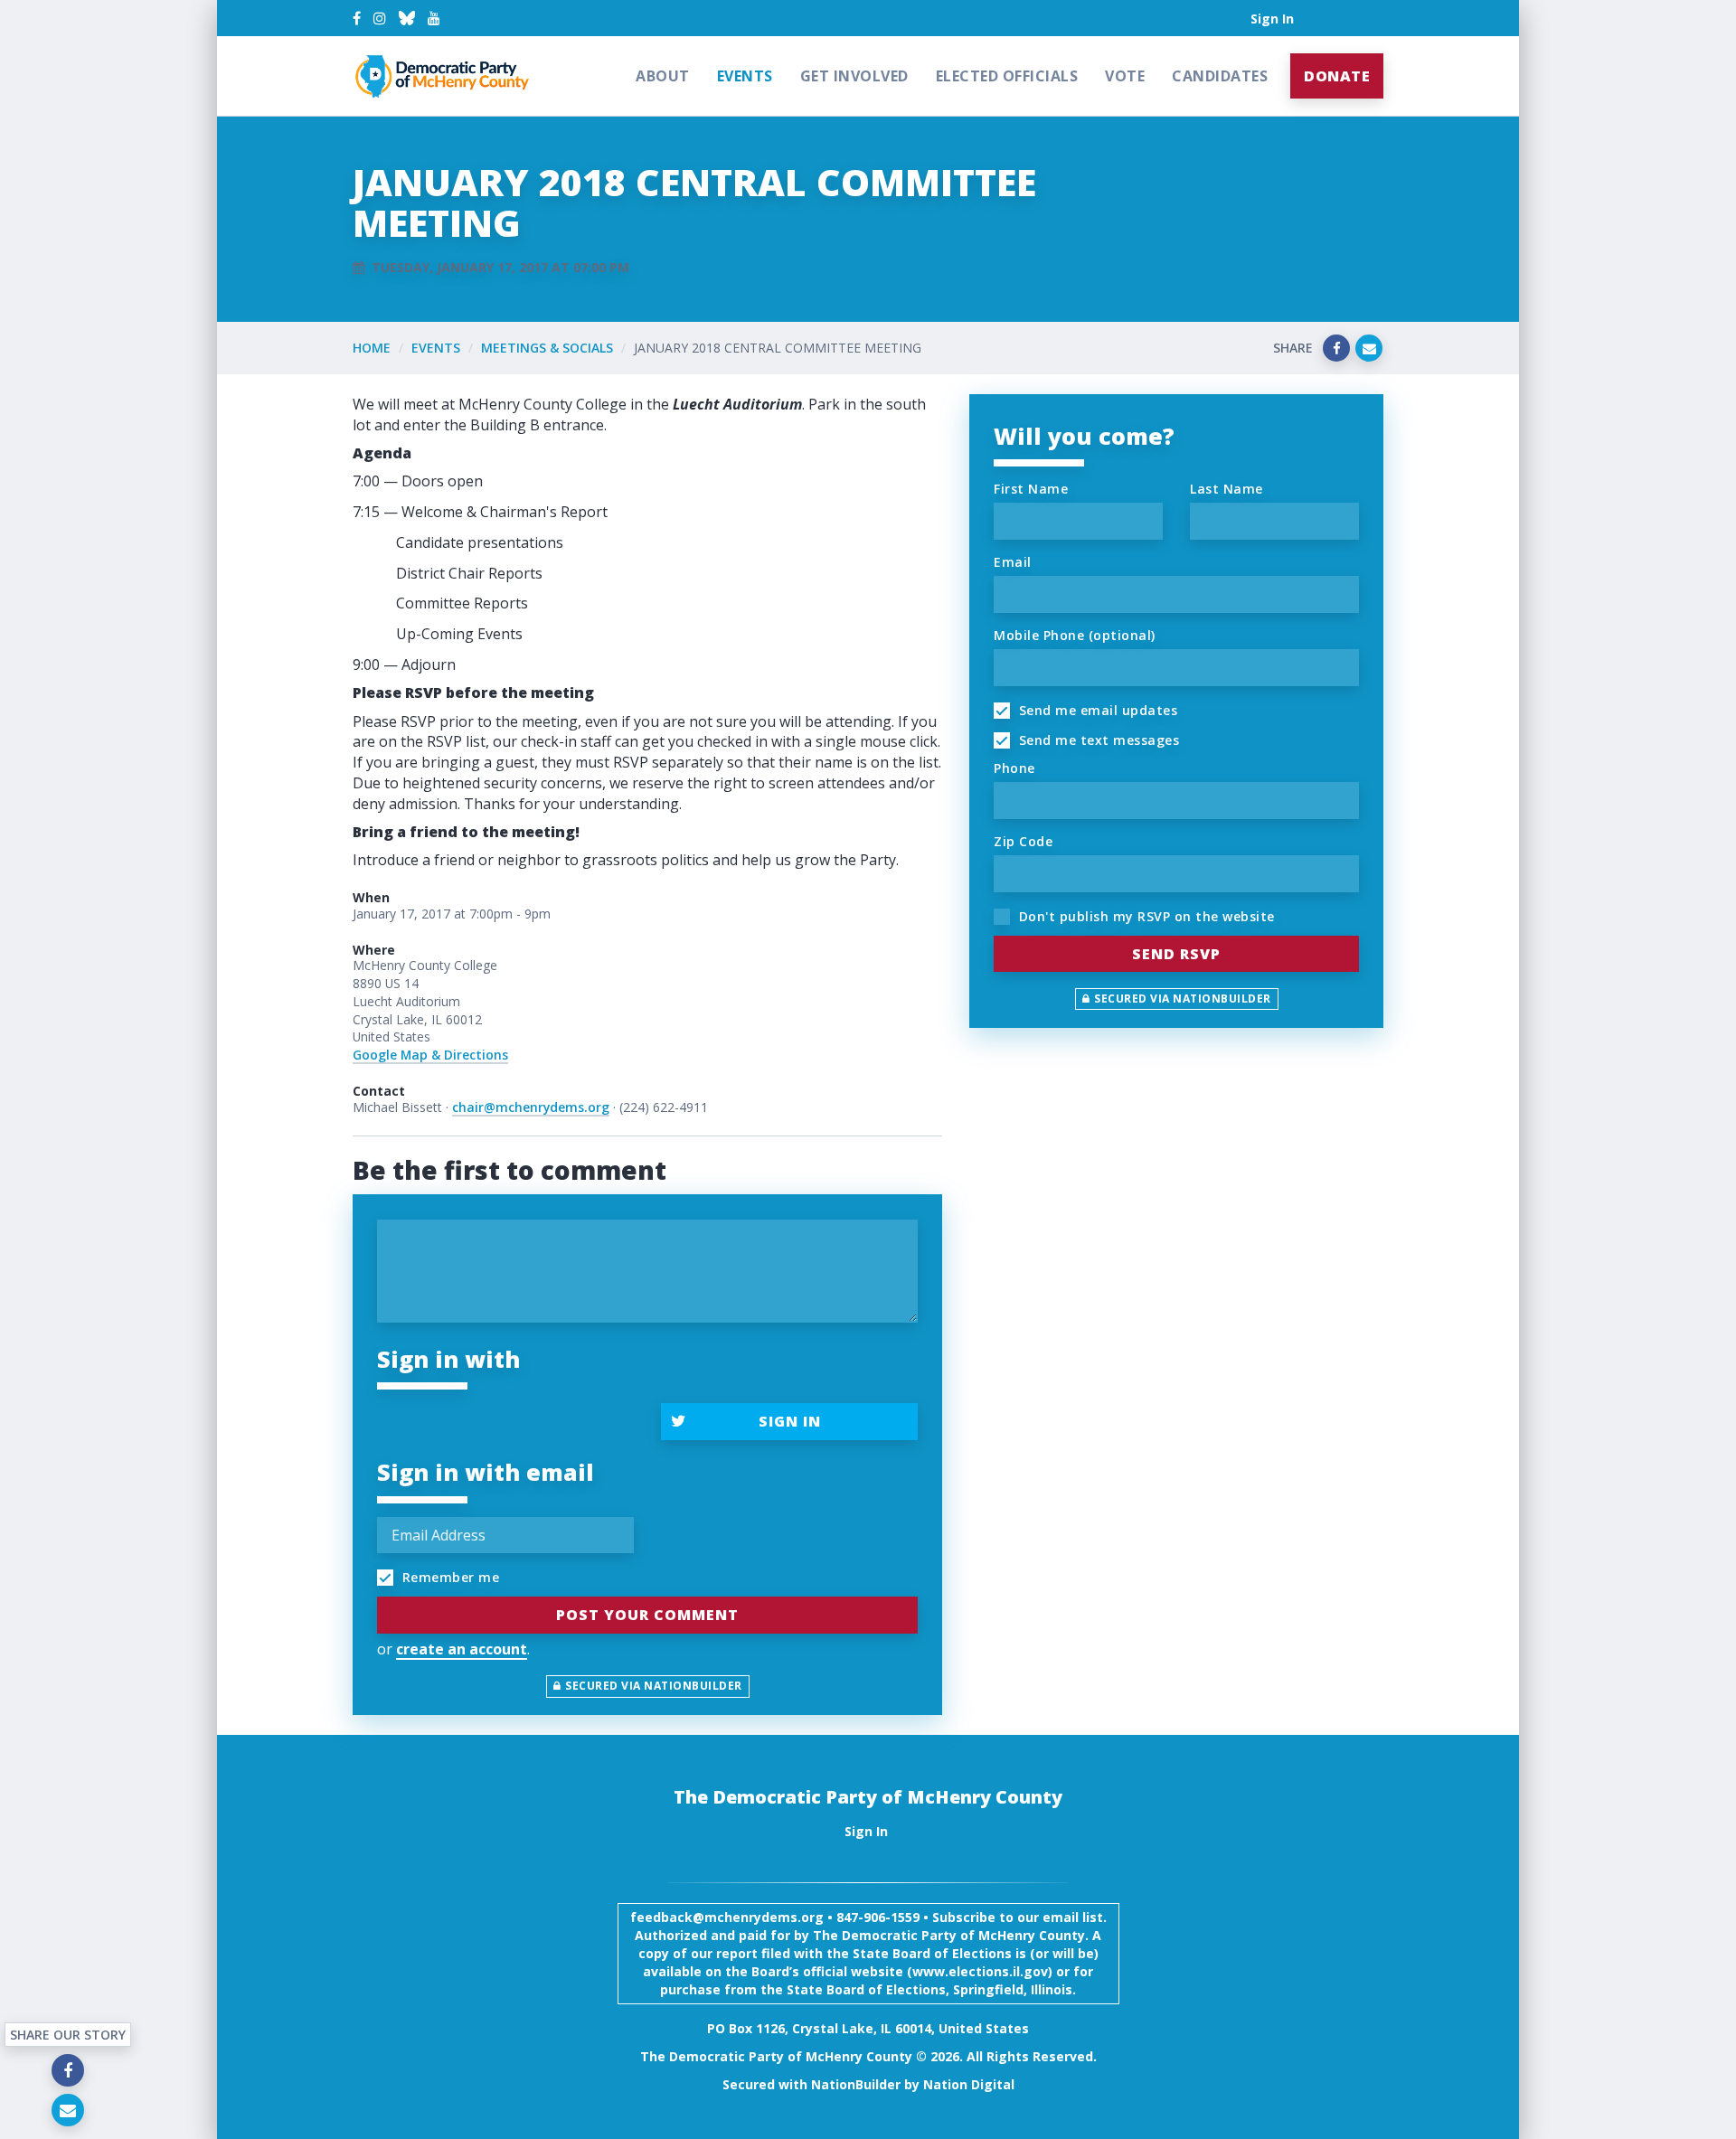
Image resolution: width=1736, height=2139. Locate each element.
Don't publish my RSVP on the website (1145, 916)
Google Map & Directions (430, 1055)
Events (745, 76)
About (663, 76)
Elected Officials (1007, 76)
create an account (462, 1649)
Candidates (1220, 76)
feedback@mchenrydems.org (727, 1917)
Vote (1125, 76)
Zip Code (1023, 841)
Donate (1337, 76)
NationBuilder (856, 2084)
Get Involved (854, 76)
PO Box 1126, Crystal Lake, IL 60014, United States (868, 2028)
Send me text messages (1097, 740)
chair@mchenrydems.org (531, 1107)
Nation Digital (969, 2084)
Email (1013, 562)
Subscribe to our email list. (1019, 1917)
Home (372, 348)
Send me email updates (1096, 710)
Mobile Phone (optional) (1075, 635)
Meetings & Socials (547, 348)
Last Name (1227, 489)
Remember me (448, 1577)
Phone (1014, 768)
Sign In (1272, 19)
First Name (1031, 489)
